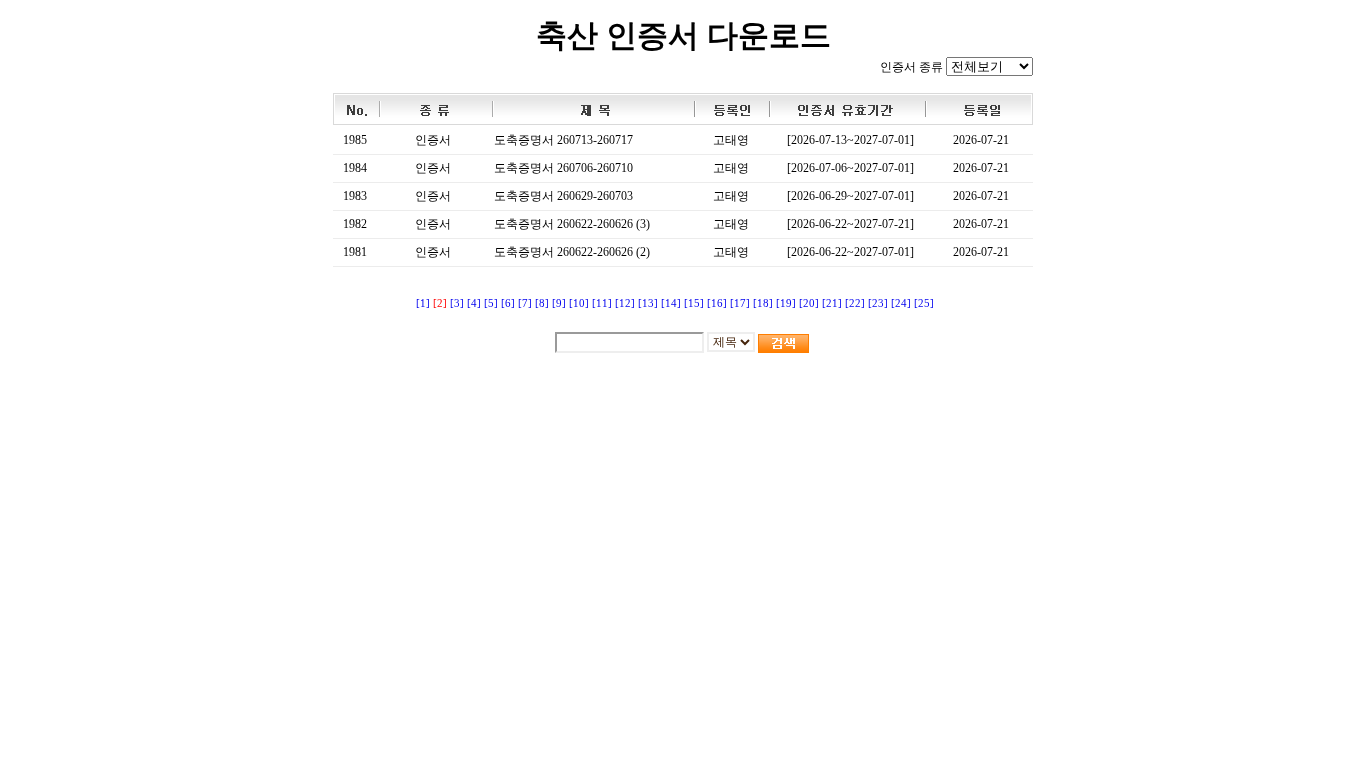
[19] (786, 303)
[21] (832, 303)
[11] (602, 303)
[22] (855, 303)
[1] (423, 303)
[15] (694, 303)
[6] (508, 303)
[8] (542, 303)
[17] (740, 303)
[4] (474, 303)
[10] (579, 303)
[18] (763, 303)
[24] (901, 303)
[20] (809, 303)
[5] (491, 303)
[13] (648, 303)
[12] (625, 303)
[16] (717, 303)
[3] (457, 303)
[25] (924, 303)
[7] (525, 303)
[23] (878, 303)
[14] (671, 303)
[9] (559, 303)
